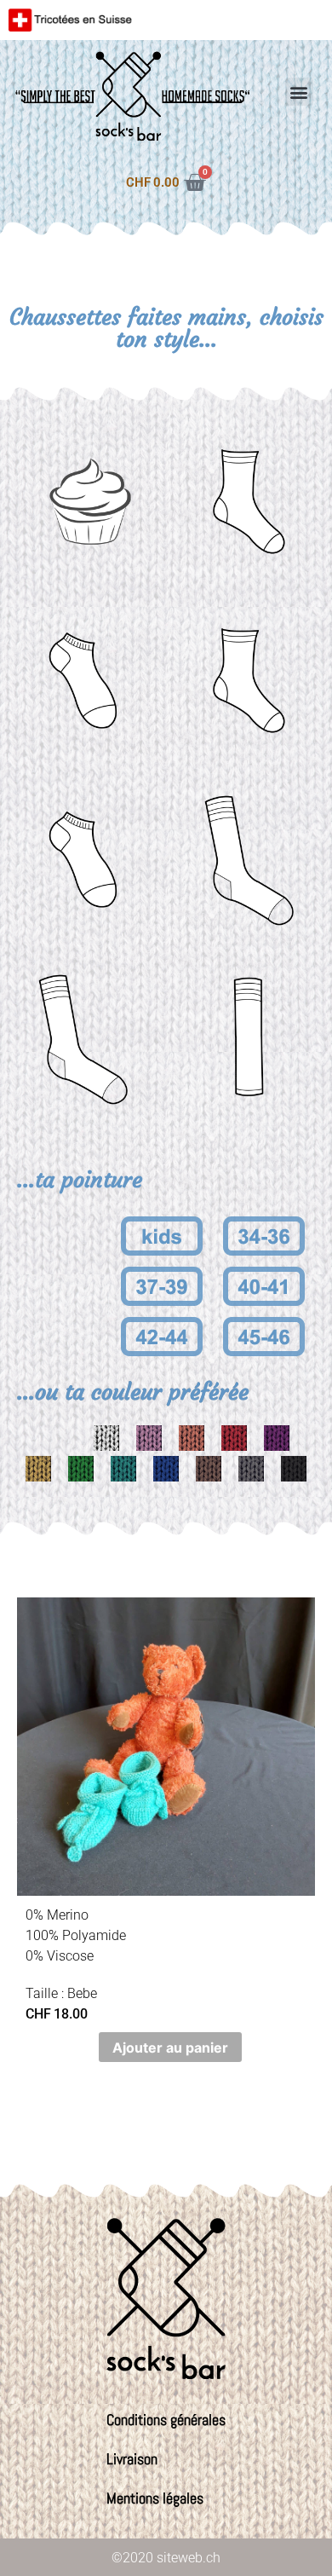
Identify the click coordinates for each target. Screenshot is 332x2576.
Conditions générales (166, 2420)
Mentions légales (155, 2498)
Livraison (132, 2459)
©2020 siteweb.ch (166, 2558)
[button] (299, 92)
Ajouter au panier (170, 2048)
